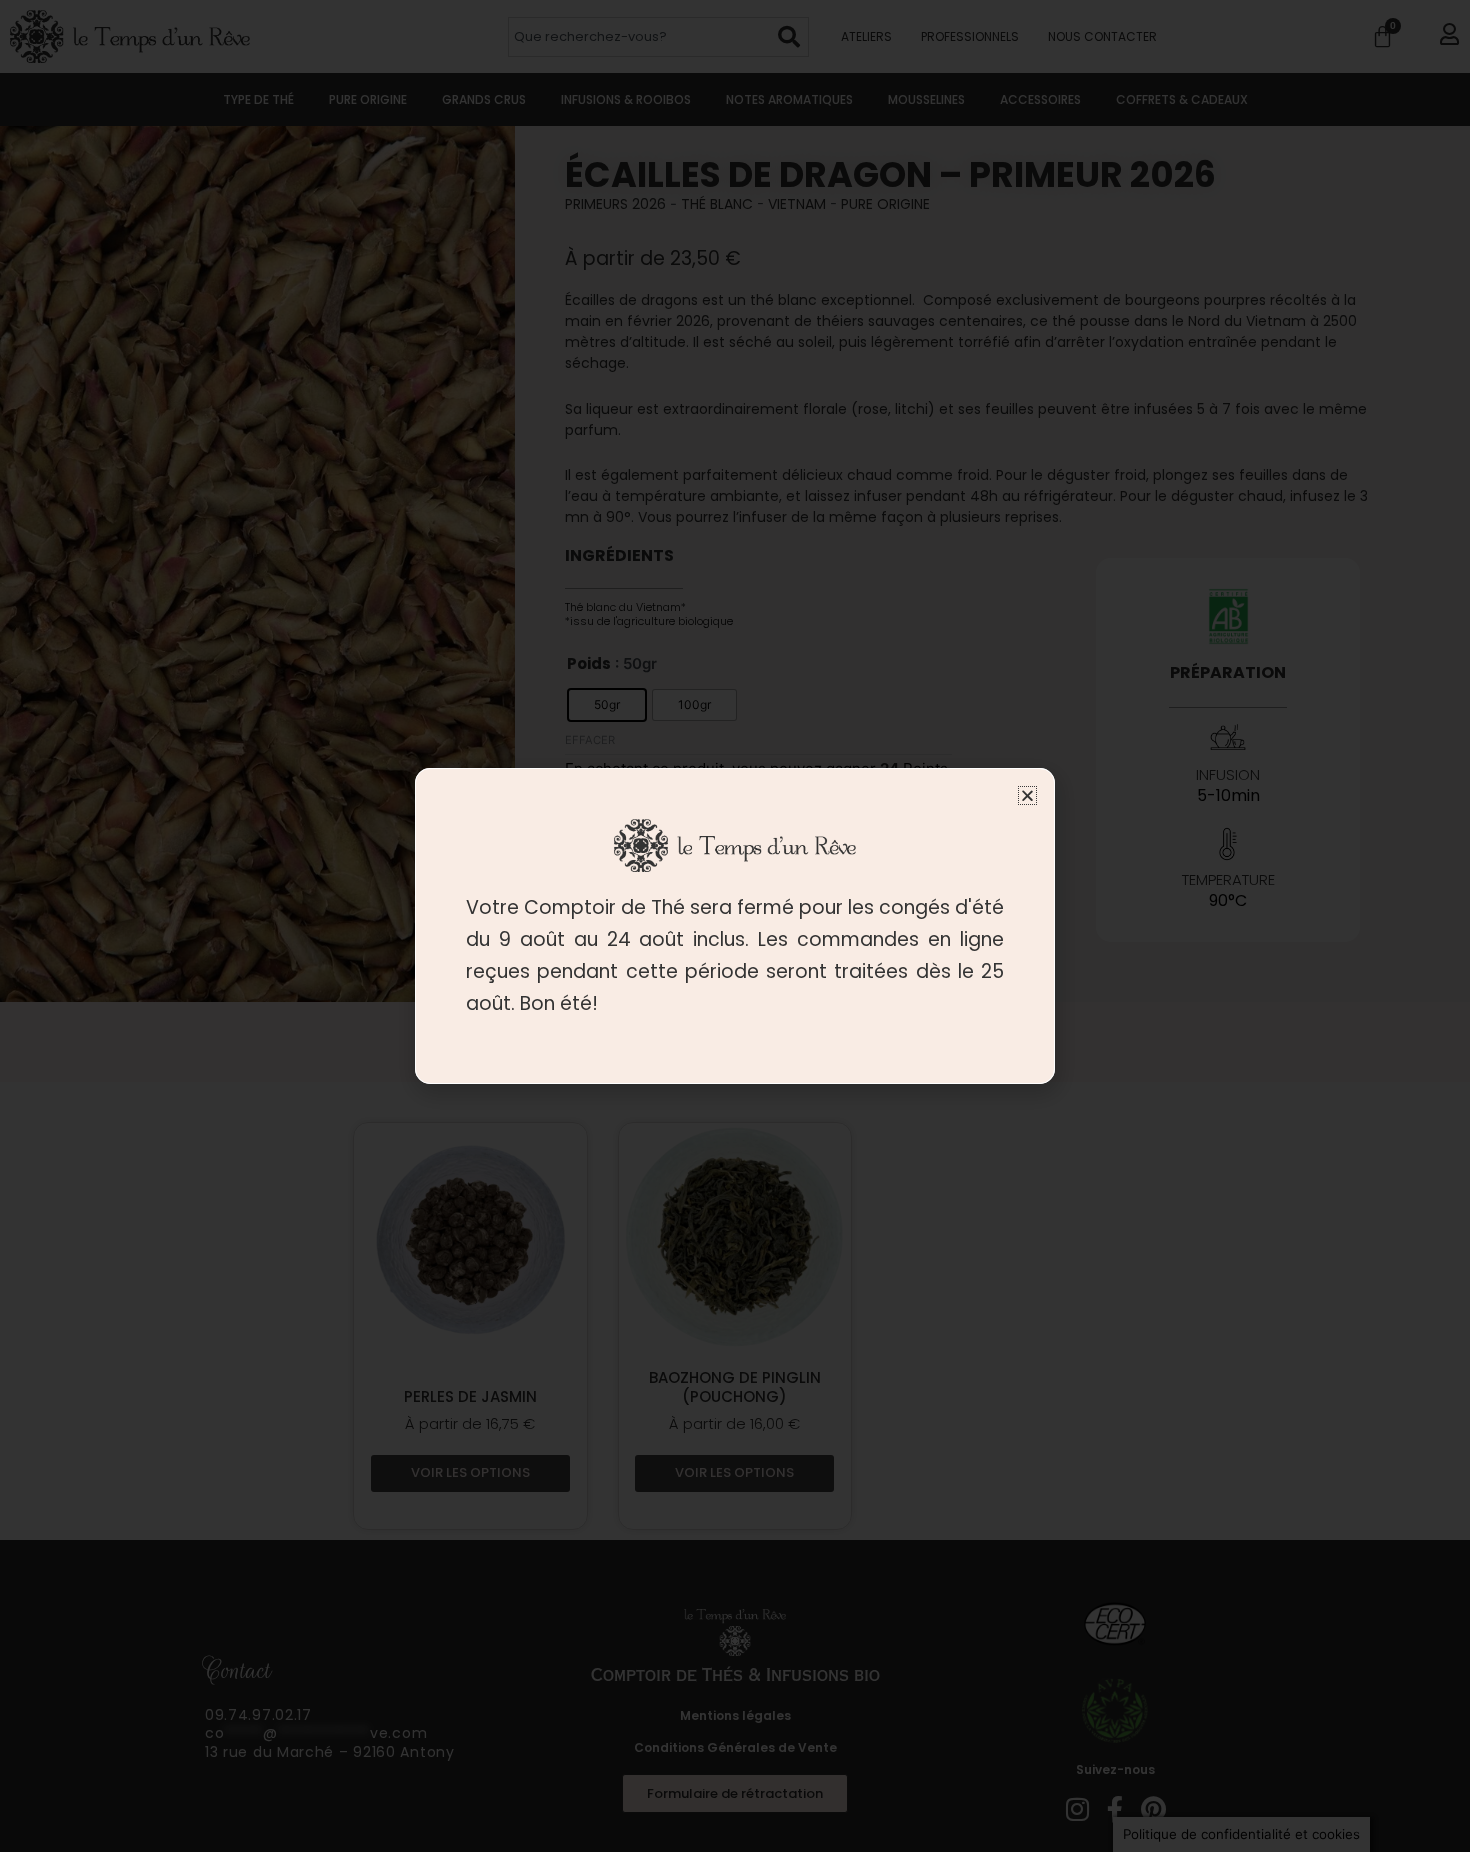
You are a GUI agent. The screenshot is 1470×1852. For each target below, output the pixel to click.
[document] (735, 926)
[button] (1027, 795)
